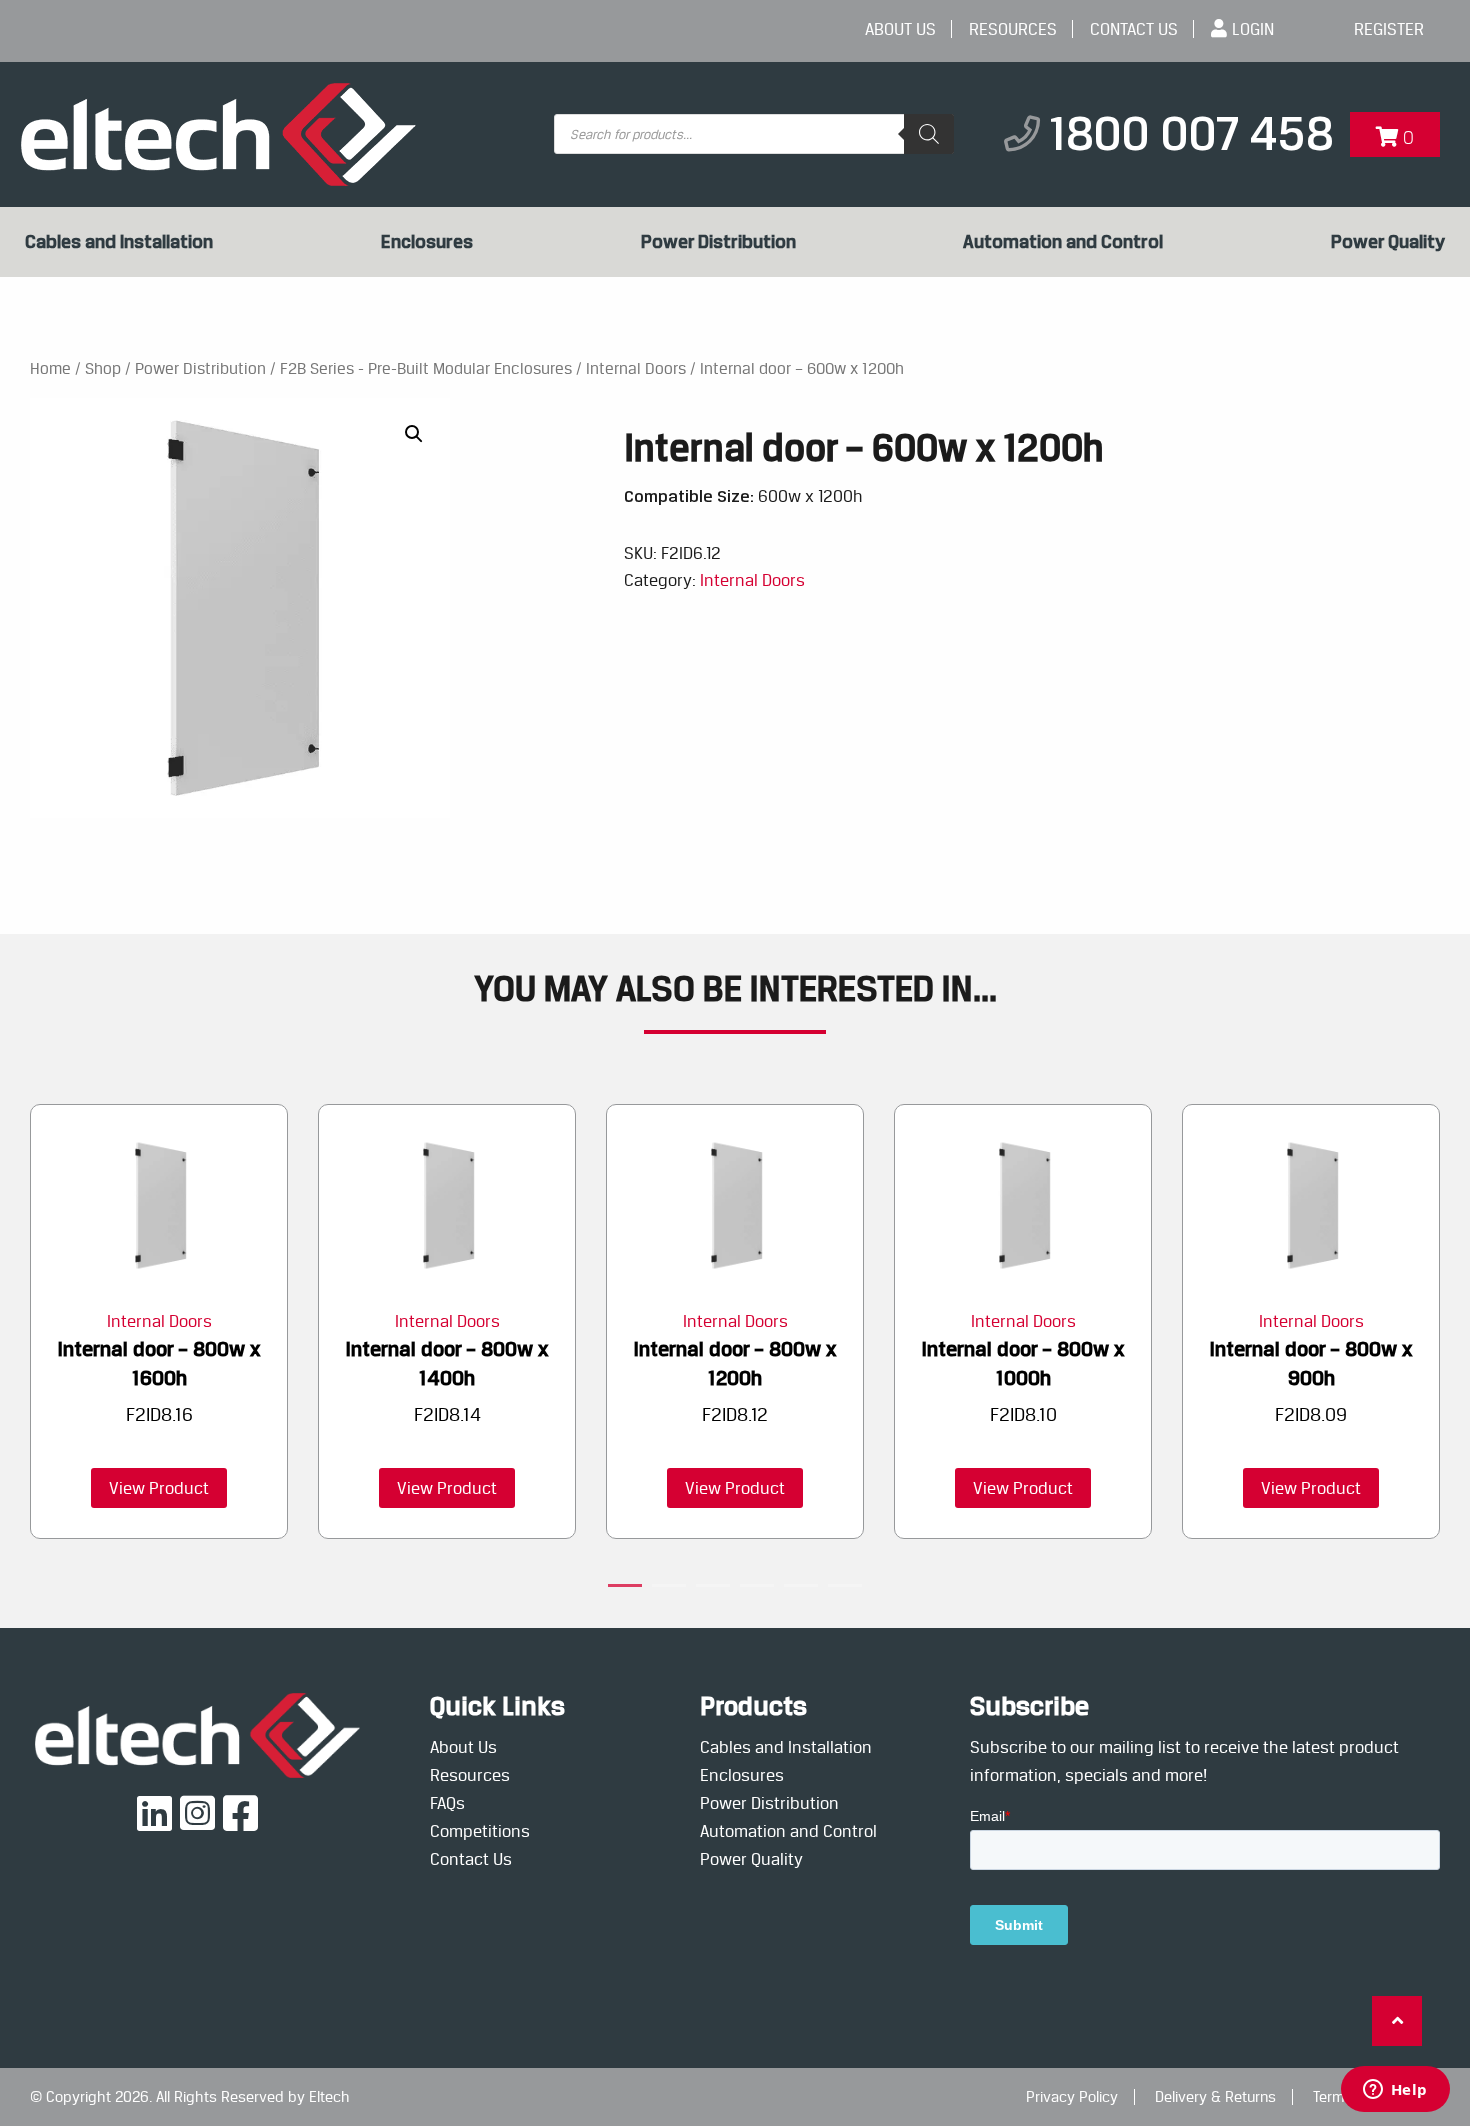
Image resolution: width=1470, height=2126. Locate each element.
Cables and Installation (119, 241)
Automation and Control (1063, 241)
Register (1389, 29)
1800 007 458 (1191, 133)
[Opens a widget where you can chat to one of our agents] (1395, 2091)
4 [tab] (757, 1589)
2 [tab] (669, 1589)
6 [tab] (845, 1589)
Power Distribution (718, 241)
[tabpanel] (159, 1322)
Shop (103, 369)
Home (50, 369)
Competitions (480, 1831)
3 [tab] (713, 1589)
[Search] (929, 134)
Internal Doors (636, 369)
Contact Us (1134, 29)
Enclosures (427, 241)
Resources (1013, 29)
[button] (414, 434)
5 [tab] (801, 1589)
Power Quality (1388, 241)
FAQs (447, 1803)
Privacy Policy (1072, 2097)
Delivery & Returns (1215, 2097)
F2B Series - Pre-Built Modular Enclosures (426, 369)
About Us (900, 29)
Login (1253, 29)
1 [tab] (625, 1589)
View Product (159, 1488)
